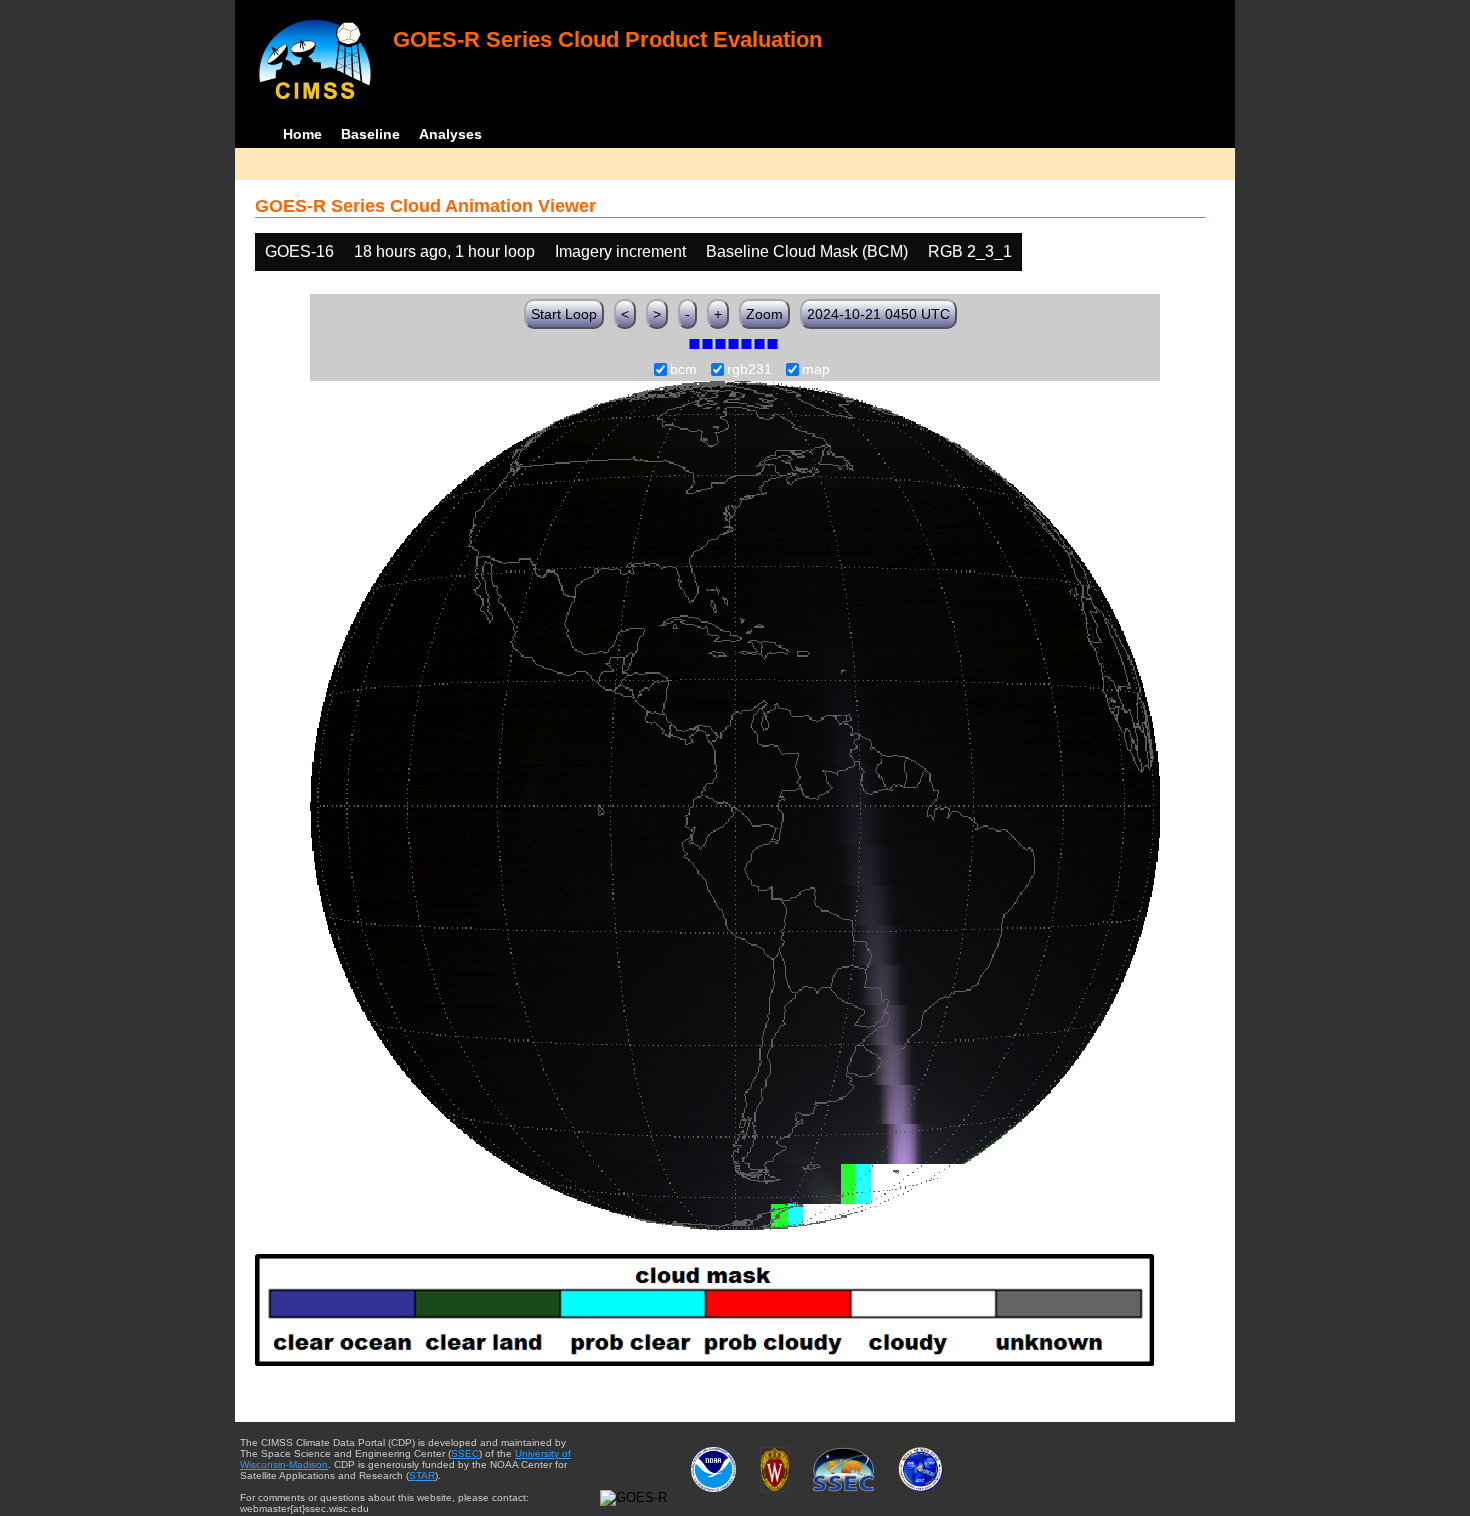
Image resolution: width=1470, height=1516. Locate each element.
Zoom (764, 314)
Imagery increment (620, 251)
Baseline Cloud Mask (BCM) (807, 251)
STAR (422, 1475)
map (816, 370)
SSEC (465, 1453)
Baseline (370, 134)
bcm (683, 370)
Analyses (450, 134)
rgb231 (749, 370)
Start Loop (564, 314)
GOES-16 (299, 251)
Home (302, 134)
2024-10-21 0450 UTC (878, 314)
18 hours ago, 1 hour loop (444, 251)
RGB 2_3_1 (970, 251)
